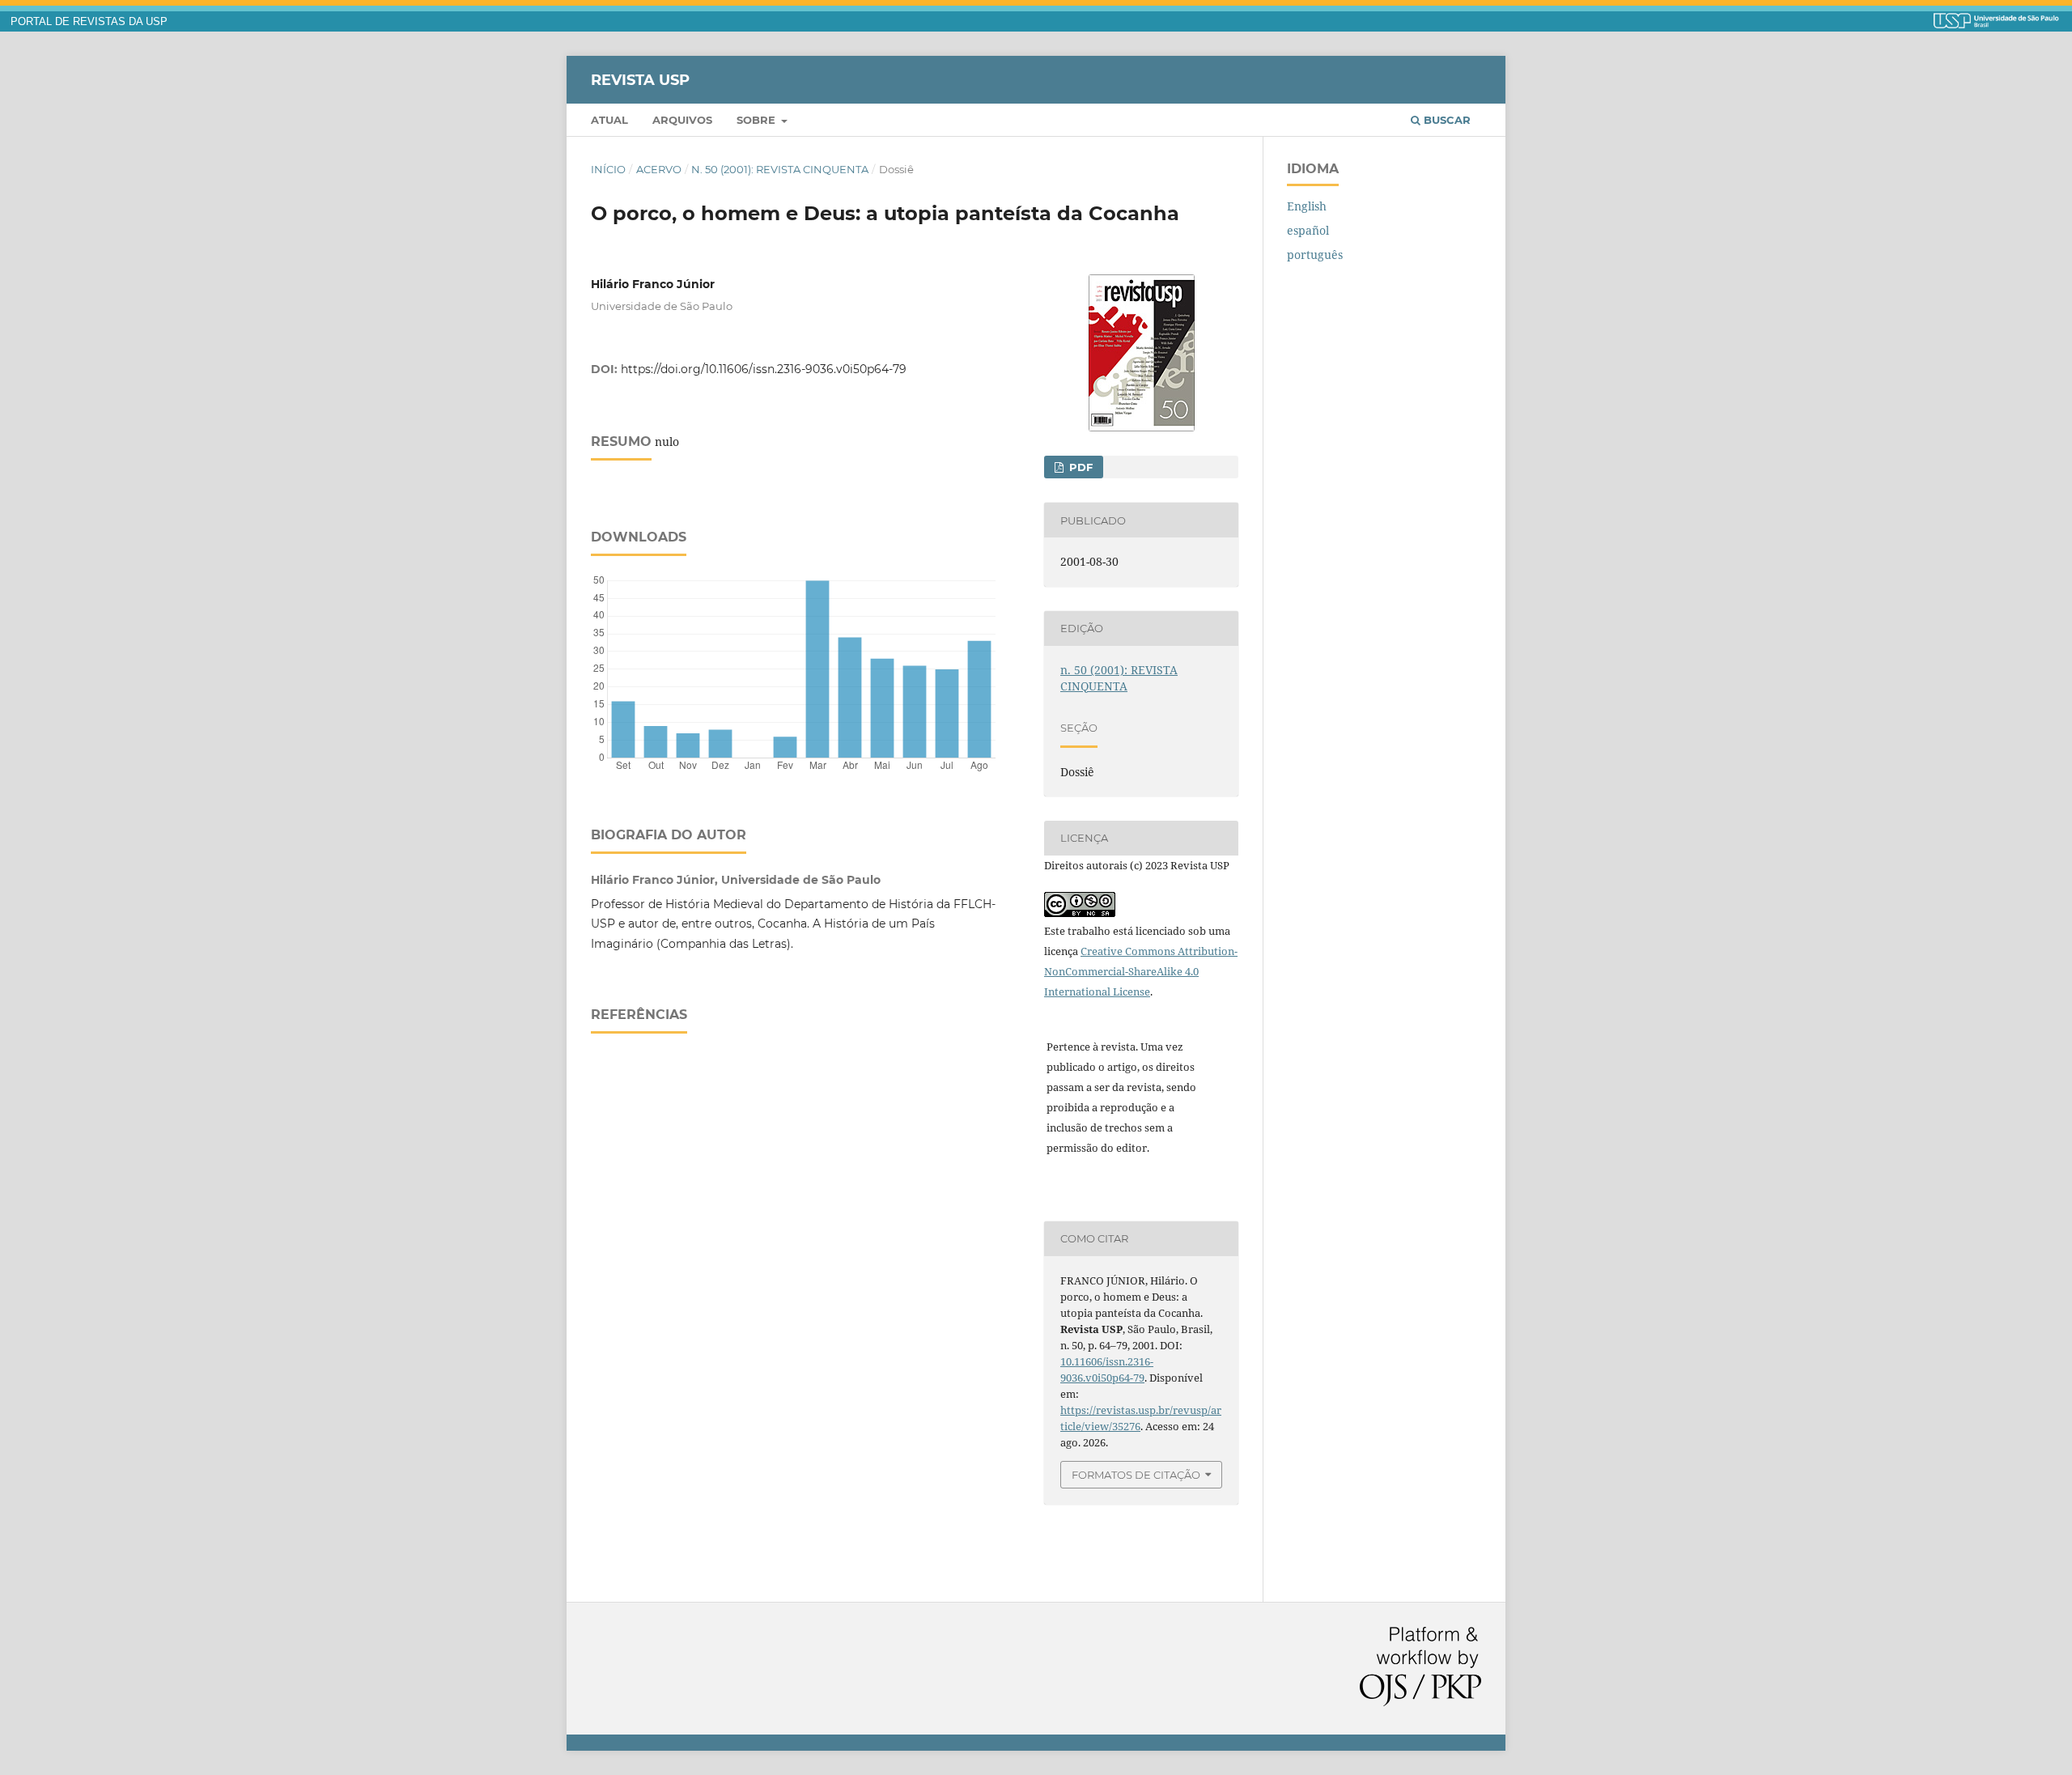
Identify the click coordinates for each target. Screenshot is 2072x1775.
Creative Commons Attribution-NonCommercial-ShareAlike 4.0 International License (1141, 971)
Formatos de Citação (1136, 1475)
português (1315, 255)
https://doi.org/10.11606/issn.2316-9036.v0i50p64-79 (764, 369)
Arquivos (682, 120)
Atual (609, 120)
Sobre (758, 120)
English (1307, 206)
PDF (1079, 467)
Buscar (1446, 120)
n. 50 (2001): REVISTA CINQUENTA (780, 169)
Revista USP (640, 79)
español (1308, 230)
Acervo (659, 169)
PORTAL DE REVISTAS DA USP (89, 22)
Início (608, 169)
